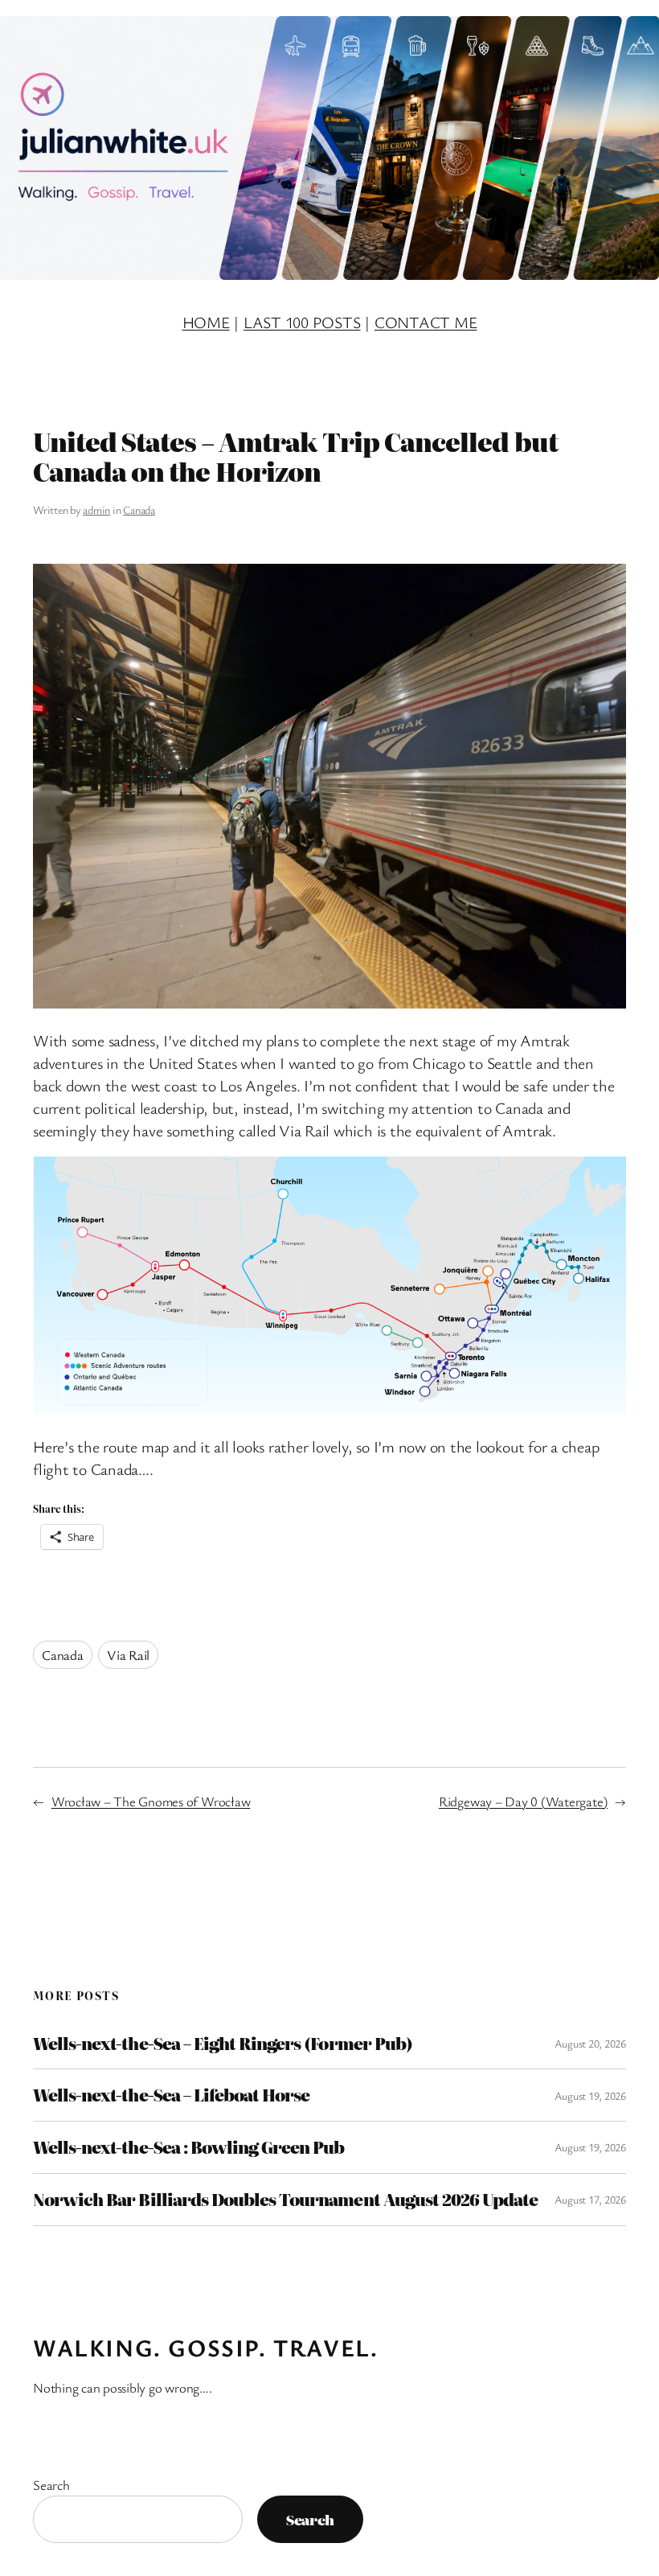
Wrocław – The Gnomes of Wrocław (151, 1801)
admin (96, 509)
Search (51, 2485)
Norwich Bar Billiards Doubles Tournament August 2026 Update (285, 2200)
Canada (139, 509)
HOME (206, 322)
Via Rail (128, 1655)
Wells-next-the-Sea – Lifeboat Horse (171, 2095)
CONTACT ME (426, 322)
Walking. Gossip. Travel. (205, 2348)
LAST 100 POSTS (302, 322)
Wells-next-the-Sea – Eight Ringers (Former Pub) (223, 2044)
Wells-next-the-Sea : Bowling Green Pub (189, 2147)
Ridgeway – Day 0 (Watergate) (523, 1801)
